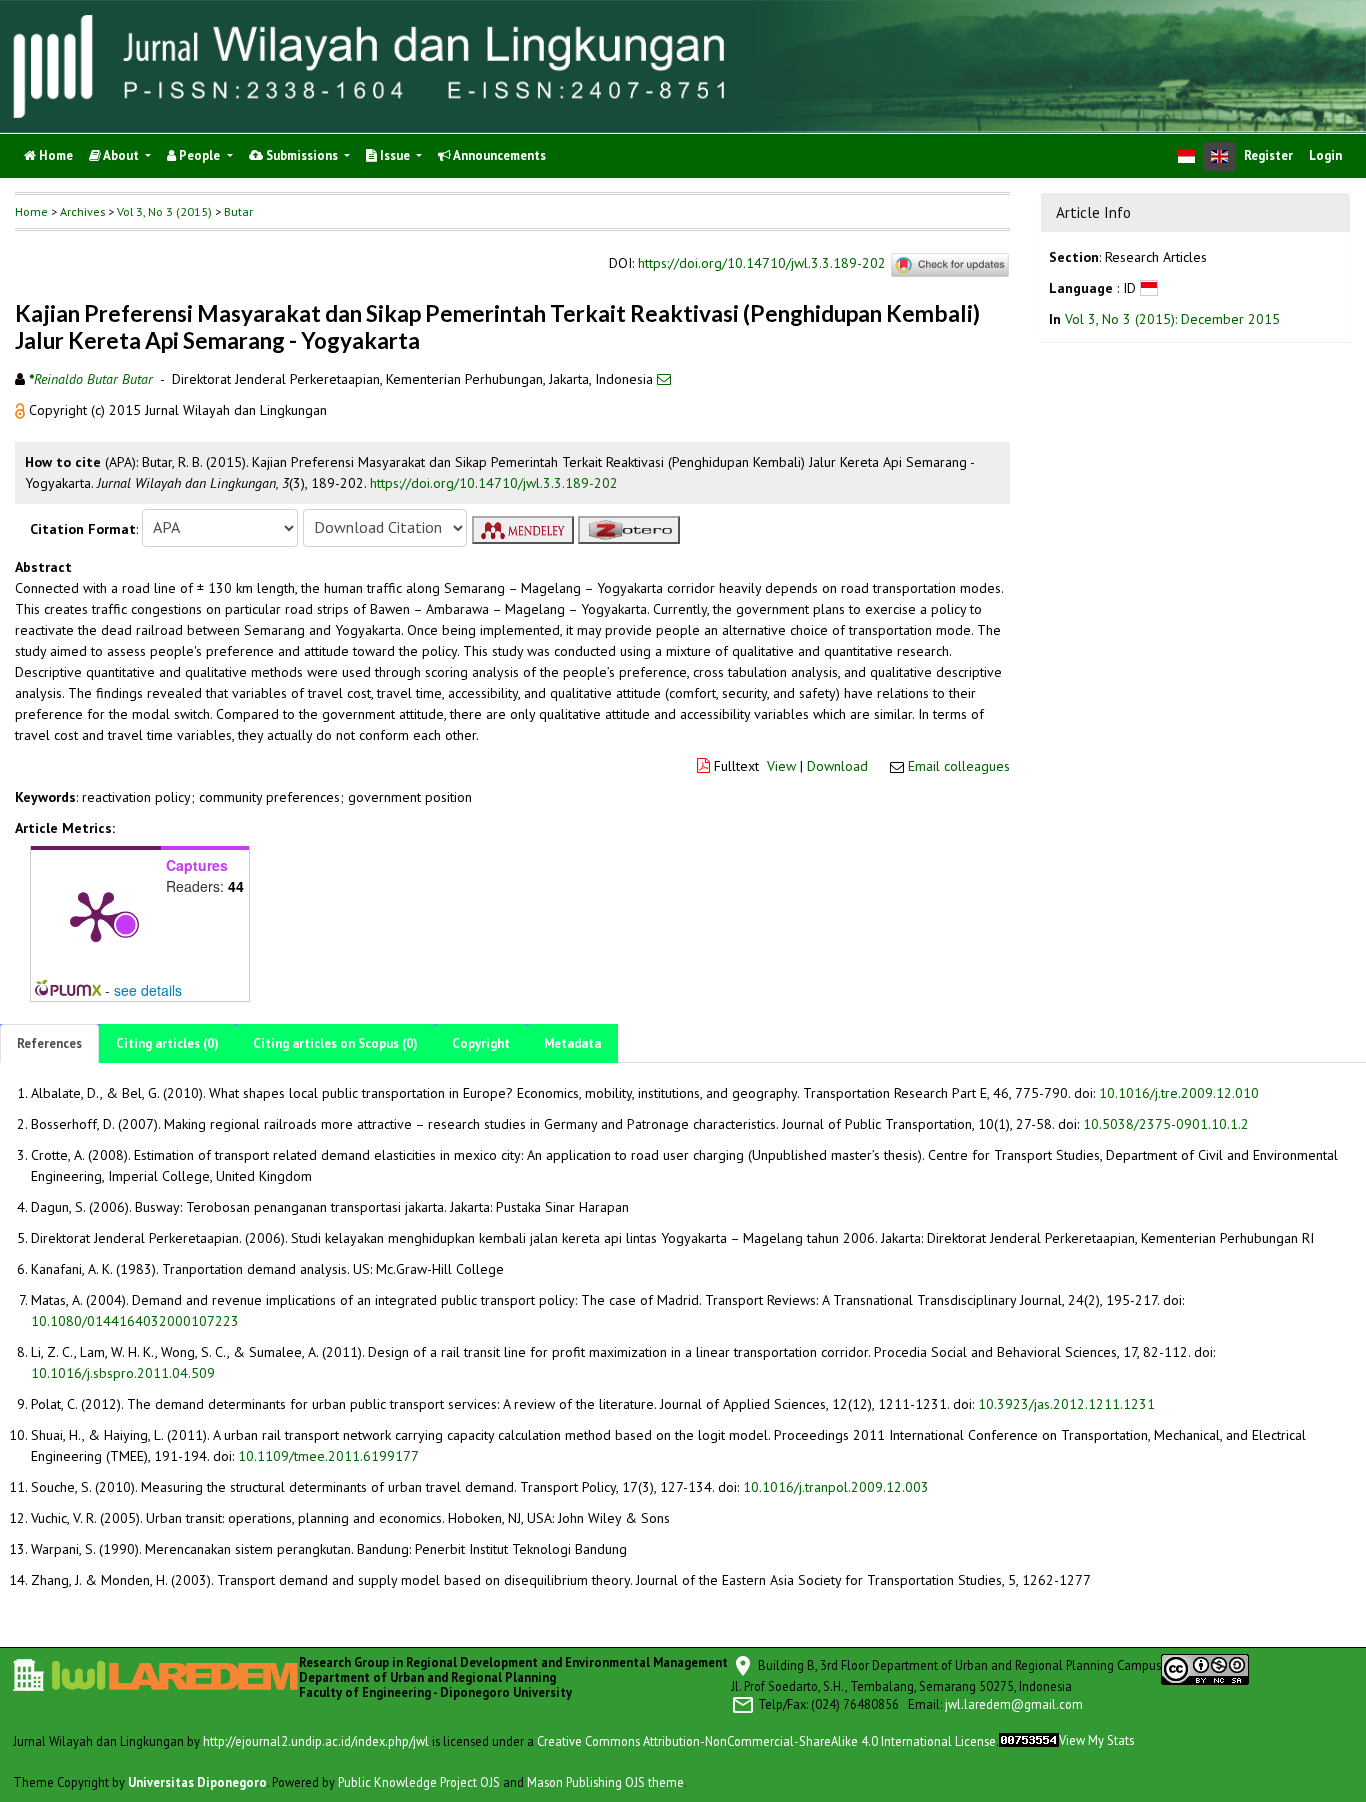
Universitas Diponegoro (197, 1781)
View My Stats (1096, 1740)
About (121, 155)
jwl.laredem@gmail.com (1014, 1703)
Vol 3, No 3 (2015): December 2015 (1172, 319)
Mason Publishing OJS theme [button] (605, 1781)
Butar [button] (238, 211)
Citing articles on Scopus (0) (335, 1043)
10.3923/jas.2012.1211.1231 (1066, 1404)
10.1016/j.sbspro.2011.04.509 (123, 1373)
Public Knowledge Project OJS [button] (419, 1781)
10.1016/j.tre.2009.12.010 (1179, 1093)
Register (1268, 155)
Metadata (572, 1043)
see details (148, 990)
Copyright (481, 1043)
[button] (22, 410)
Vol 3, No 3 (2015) (164, 211)
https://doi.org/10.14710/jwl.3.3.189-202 (762, 264)
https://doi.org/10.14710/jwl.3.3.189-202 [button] (494, 483)
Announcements (498, 155)
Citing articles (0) (167, 1043)
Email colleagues (959, 766)
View (781, 766)
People (199, 155)
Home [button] (31, 211)
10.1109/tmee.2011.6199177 (328, 1456)
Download (837, 766)
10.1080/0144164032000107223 (135, 1321)
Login (1325, 155)
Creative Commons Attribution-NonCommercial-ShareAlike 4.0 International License (766, 1740)
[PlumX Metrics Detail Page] (96, 915)
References (49, 1043)
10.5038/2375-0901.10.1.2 (1166, 1124)
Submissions (302, 155)
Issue (395, 155)
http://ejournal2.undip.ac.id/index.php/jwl (316, 1740)
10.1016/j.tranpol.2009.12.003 (836, 1487)
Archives (82, 211)
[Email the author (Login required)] (664, 379)
